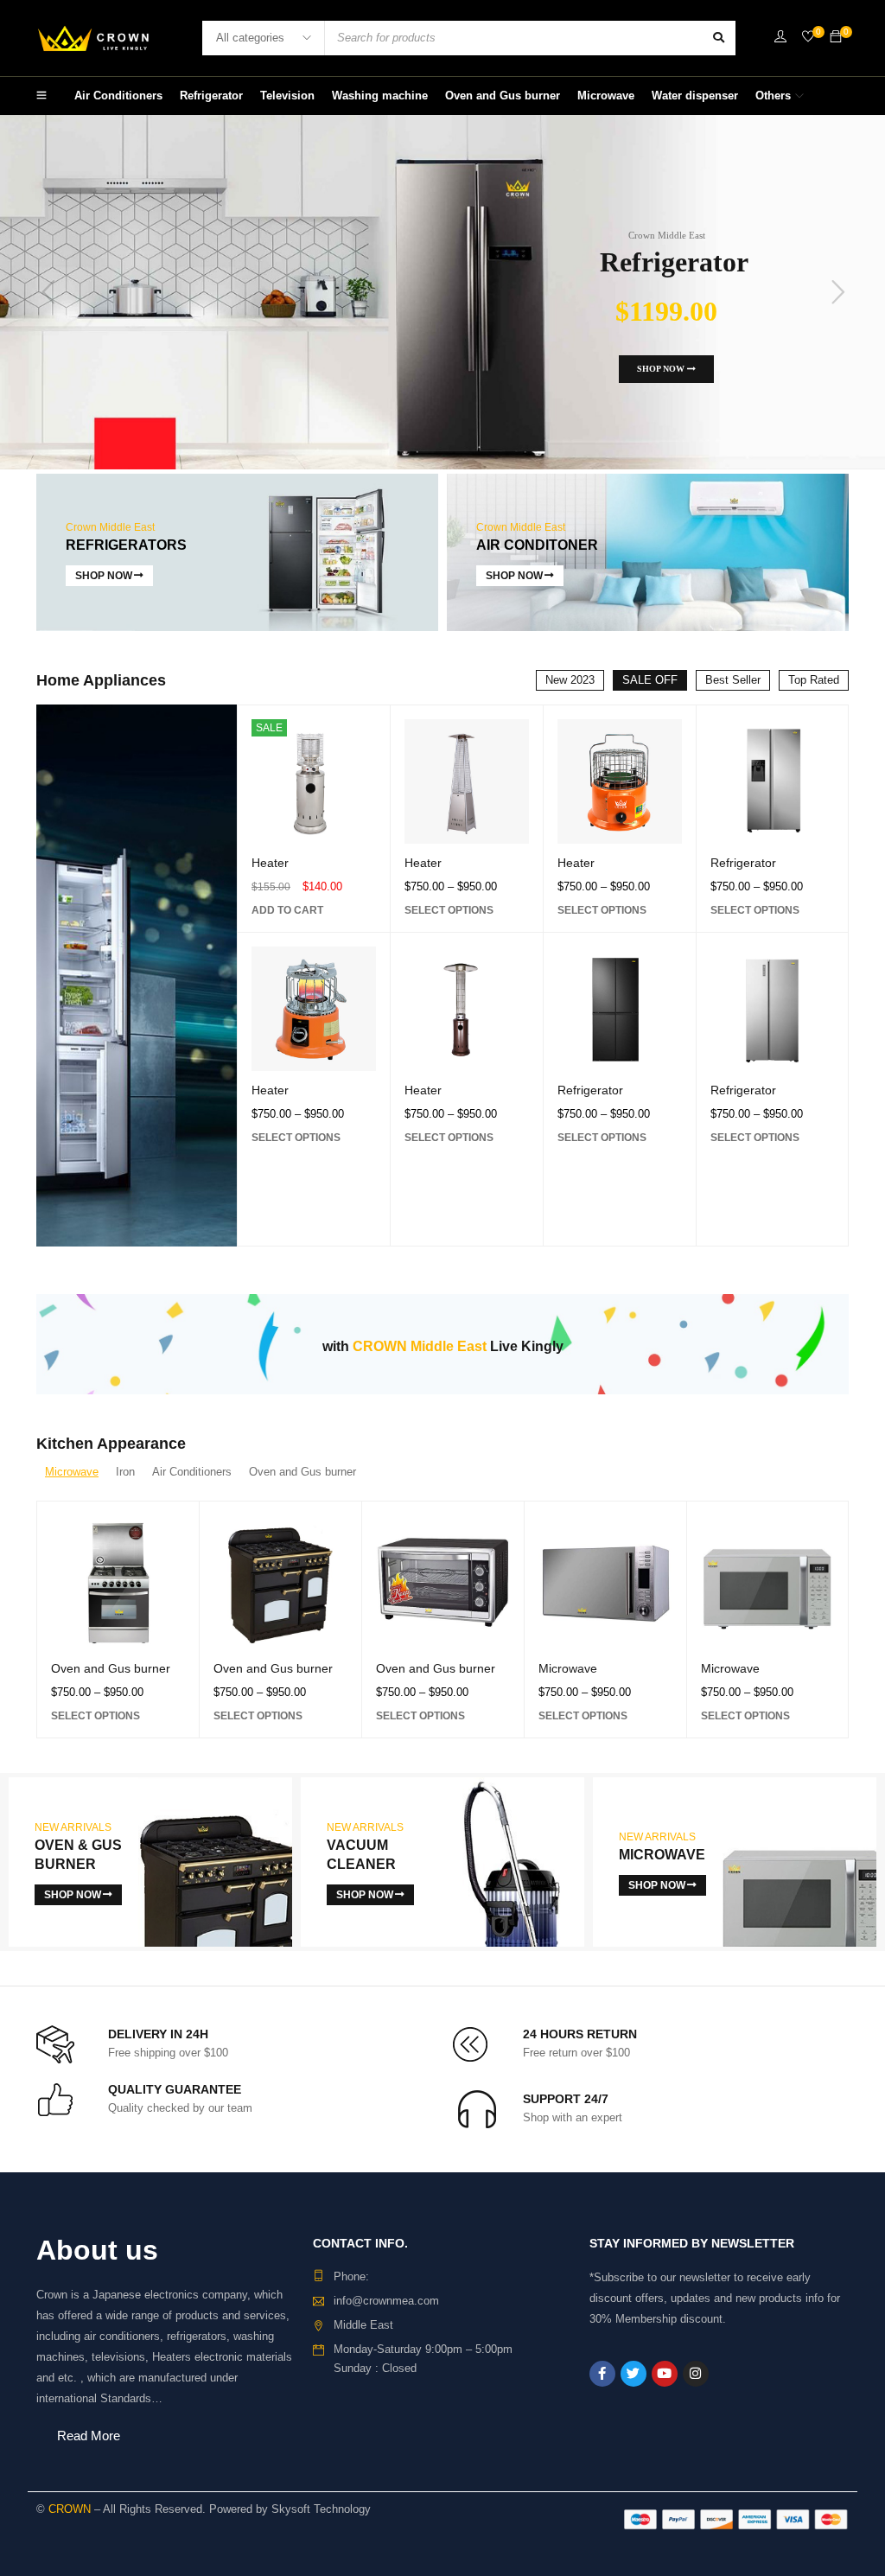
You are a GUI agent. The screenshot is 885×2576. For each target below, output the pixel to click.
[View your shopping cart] (836, 38)
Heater (270, 863)
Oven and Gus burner (111, 1668)
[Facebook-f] (602, 2374)
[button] (287, 910)
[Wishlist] (808, 38)
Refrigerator (590, 1090)
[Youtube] (665, 2374)
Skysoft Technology (321, 2509)
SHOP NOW (662, 369)
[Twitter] (634, 2374)
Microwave (568, 1668)
